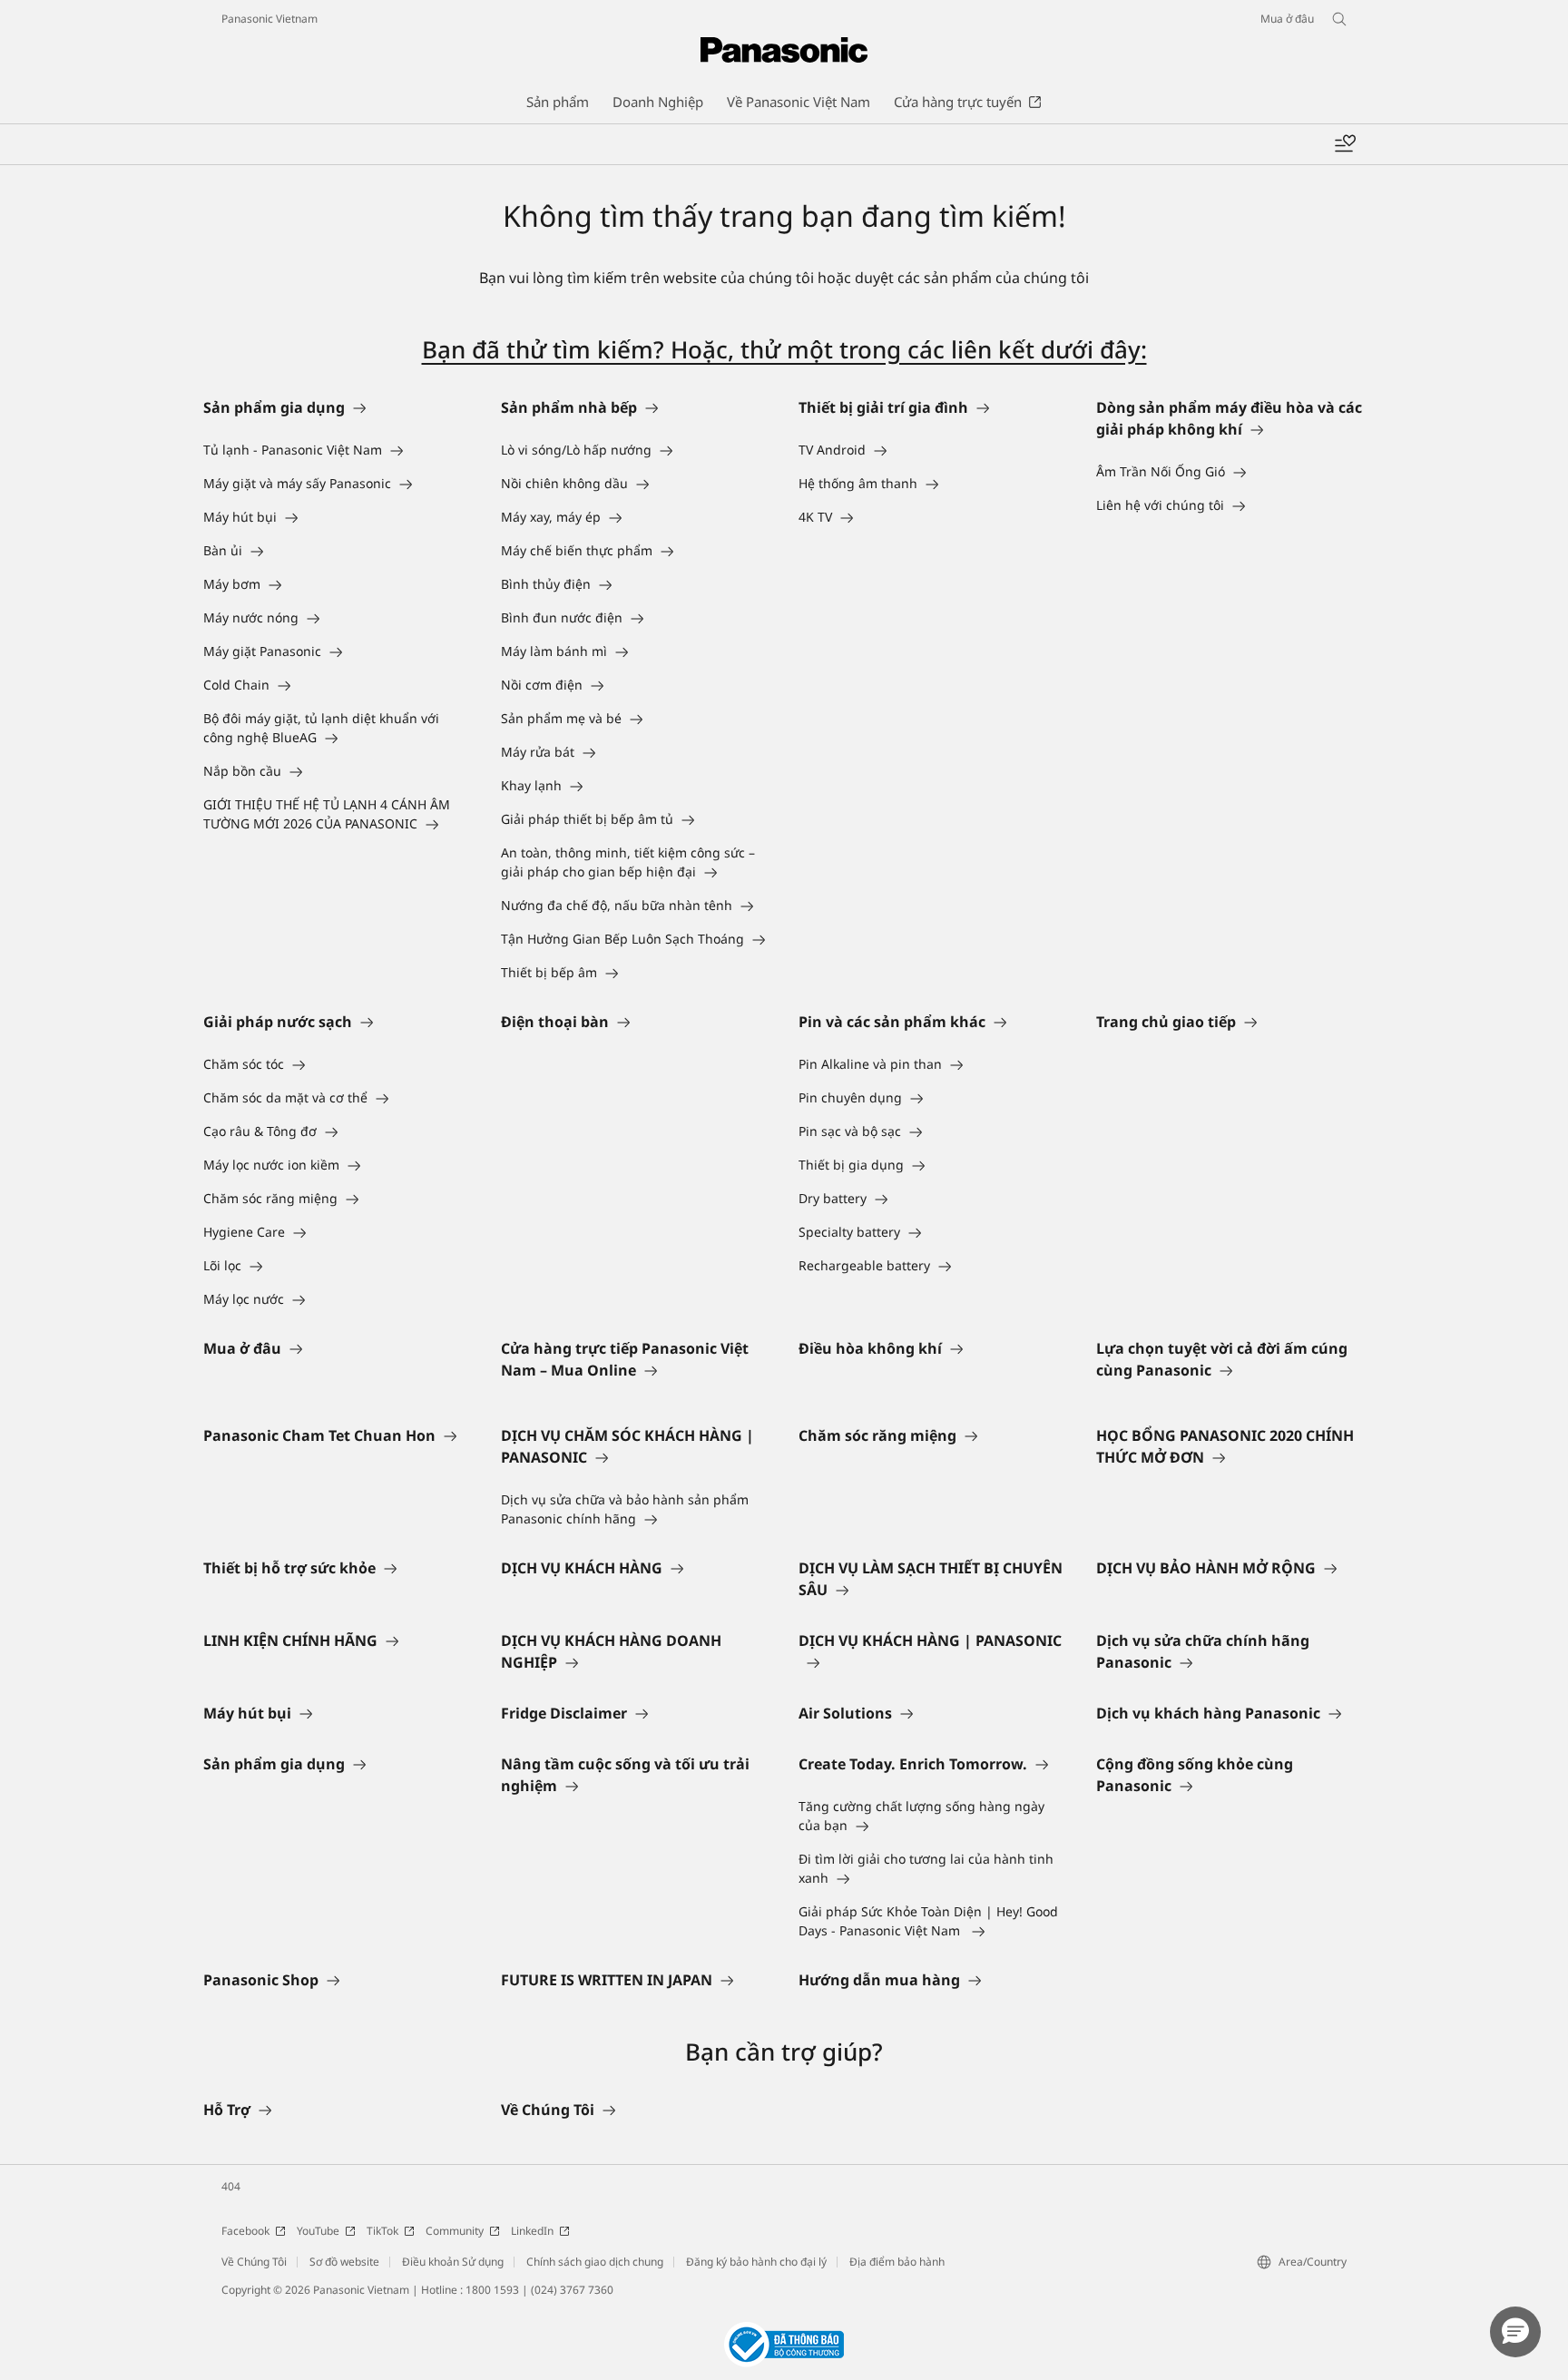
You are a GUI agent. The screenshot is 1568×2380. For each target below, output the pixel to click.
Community (455, 2231)
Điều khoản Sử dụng (453, 2262)
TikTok (382, 2231)
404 (231, 2186)
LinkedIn (532, 2231)
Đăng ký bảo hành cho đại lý (756, 2262)
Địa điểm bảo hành (897, 2262)
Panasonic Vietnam (269, 19)
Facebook (245, 2231)
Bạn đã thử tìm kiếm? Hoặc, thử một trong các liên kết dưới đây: (784, 349)
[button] (1515, 2332)
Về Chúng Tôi (254, 2262)
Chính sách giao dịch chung (595, 2262)
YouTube (318, 2231)
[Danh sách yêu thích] (1345, 144)
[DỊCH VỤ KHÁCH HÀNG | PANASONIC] (933, 1662)
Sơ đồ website (344, 2262)
